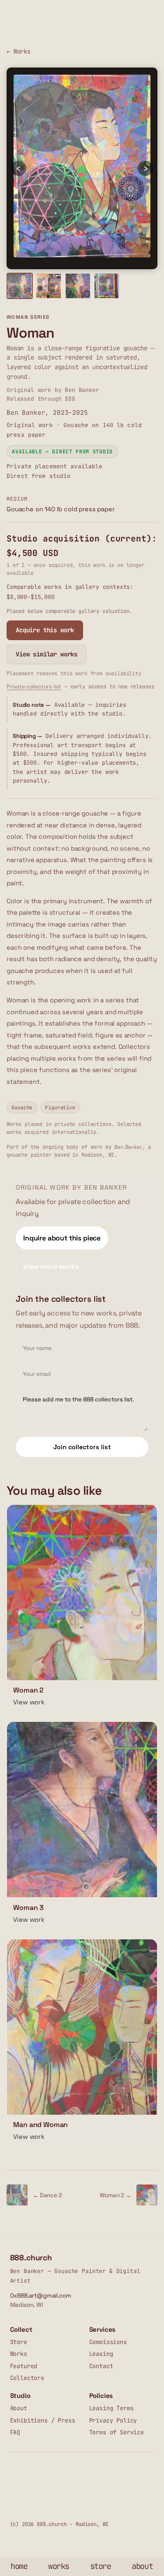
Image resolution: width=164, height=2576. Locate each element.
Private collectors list (34, 687)
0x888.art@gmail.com (41, 2296)
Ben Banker (128, 1147)
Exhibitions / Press (43, 2420)
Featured (24, 2366)
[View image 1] (20, 286)
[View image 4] (107, 286)
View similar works (47, 654)
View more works (51, 1267)
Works (19, 2354)
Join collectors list (82, 1447)
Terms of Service (117, 2432)
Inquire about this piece (62, 1238)
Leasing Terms (112, 2408)
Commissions (108, 2342)
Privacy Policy (113, 2420)
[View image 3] (78, 286)
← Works (19, 51)
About (19, 2408)
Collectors (27, 2378)
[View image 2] (49, 286)
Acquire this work (45, 630)
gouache (22, 1107)
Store (19, 2342)
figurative (60, 1107)
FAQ (15, 2432)
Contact (101, 2366)
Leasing (101, 2354)
